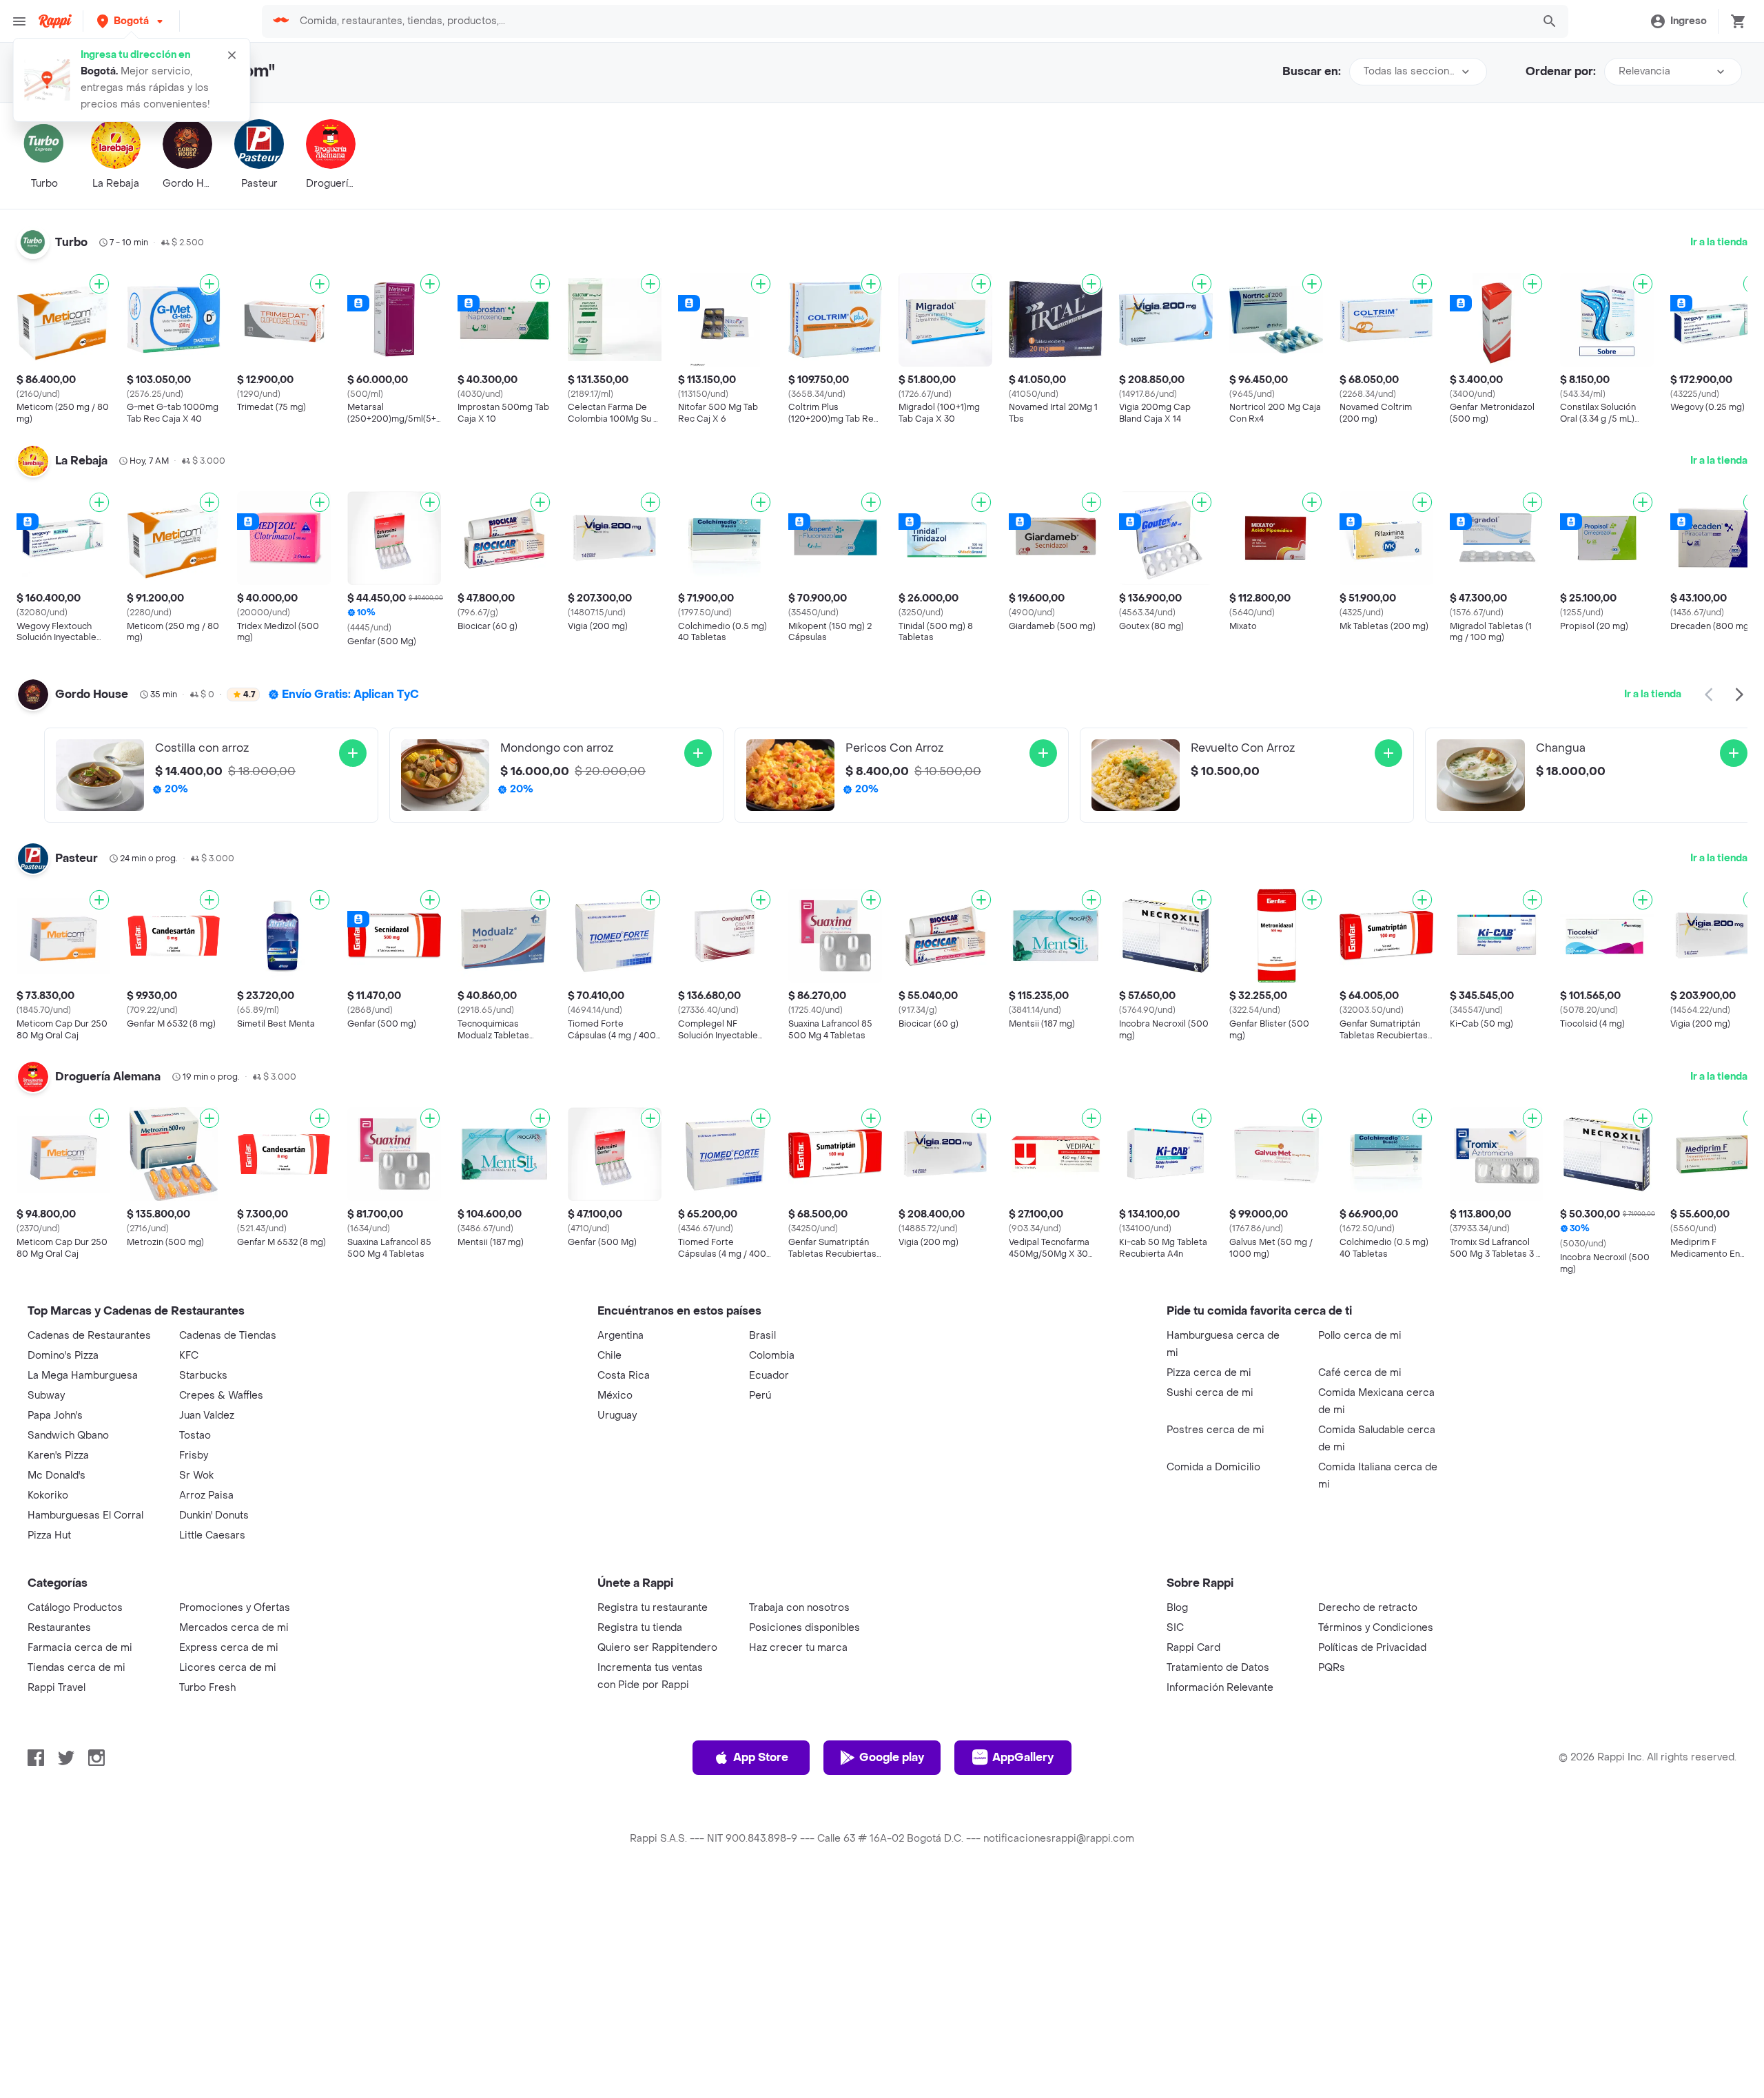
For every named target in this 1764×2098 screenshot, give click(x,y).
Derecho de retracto (1368, 1608)
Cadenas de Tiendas (228, 1336)
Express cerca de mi (229, 1648)
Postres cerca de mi (1216, 1430)
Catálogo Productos (75, 1608)
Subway (46, 1396)
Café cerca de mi (1360, 1373)
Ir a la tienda (1719, 242)
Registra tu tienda (640, 1628)
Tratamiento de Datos (1218, 1668)
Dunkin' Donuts (214, 1515)
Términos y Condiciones (1376, 1628)
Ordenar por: (1561, 71)
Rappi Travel (57, 1688)
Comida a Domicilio (1213, 1467)
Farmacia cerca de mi (80, 1648)
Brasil (762, 1336)
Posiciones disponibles (804, 1628)
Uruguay (617, 1416)
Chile (609, 1356)
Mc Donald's (57, 1475)
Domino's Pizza (63, 1356)
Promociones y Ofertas (235, 1608)
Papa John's (55, 1416)
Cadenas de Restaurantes (89, 1336)
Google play (892, 1757)
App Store (761, 1757)
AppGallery (1023, 1757)
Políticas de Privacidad (1372, 1648)
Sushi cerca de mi (1210, 1393)
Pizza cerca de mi (1209, 1373)
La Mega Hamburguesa (83, 1376)
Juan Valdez (207, 1416)
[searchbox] (912, 21)
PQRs (1332, 1668)
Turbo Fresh (207, 1688)
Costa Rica (624, 1376)
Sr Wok (196, 1475)
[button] (131, 21)
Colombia (772, 1356)
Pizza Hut (49, 1535)
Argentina (621, 1336)
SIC (1175, 1628)
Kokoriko (48, 1495)
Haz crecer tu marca (798, 1648)
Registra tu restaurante (653, 1608)
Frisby (194, 1456)
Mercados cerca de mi (234, 1628)
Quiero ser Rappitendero (657, 1648)
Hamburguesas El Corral (85, 1515)
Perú (760, 1396)
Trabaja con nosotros (799, 1608)
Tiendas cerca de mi (76, 1668)
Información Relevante (1220, 1688)
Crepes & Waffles (221, 1396)
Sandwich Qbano (68, 1436)
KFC (189, 1356)
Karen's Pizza (58, 1456)
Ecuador (769, 1376)
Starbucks (203, 1376)
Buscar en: (1312, 71)
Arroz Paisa (206, 1495)
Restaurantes (59, 1628)
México (615, 1396)
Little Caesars (212, 1535)
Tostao (195, 1436)
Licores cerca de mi (228, 1668)
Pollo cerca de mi (1360, 1336)
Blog (1177, 1608)
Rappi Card (1193, 1648)
